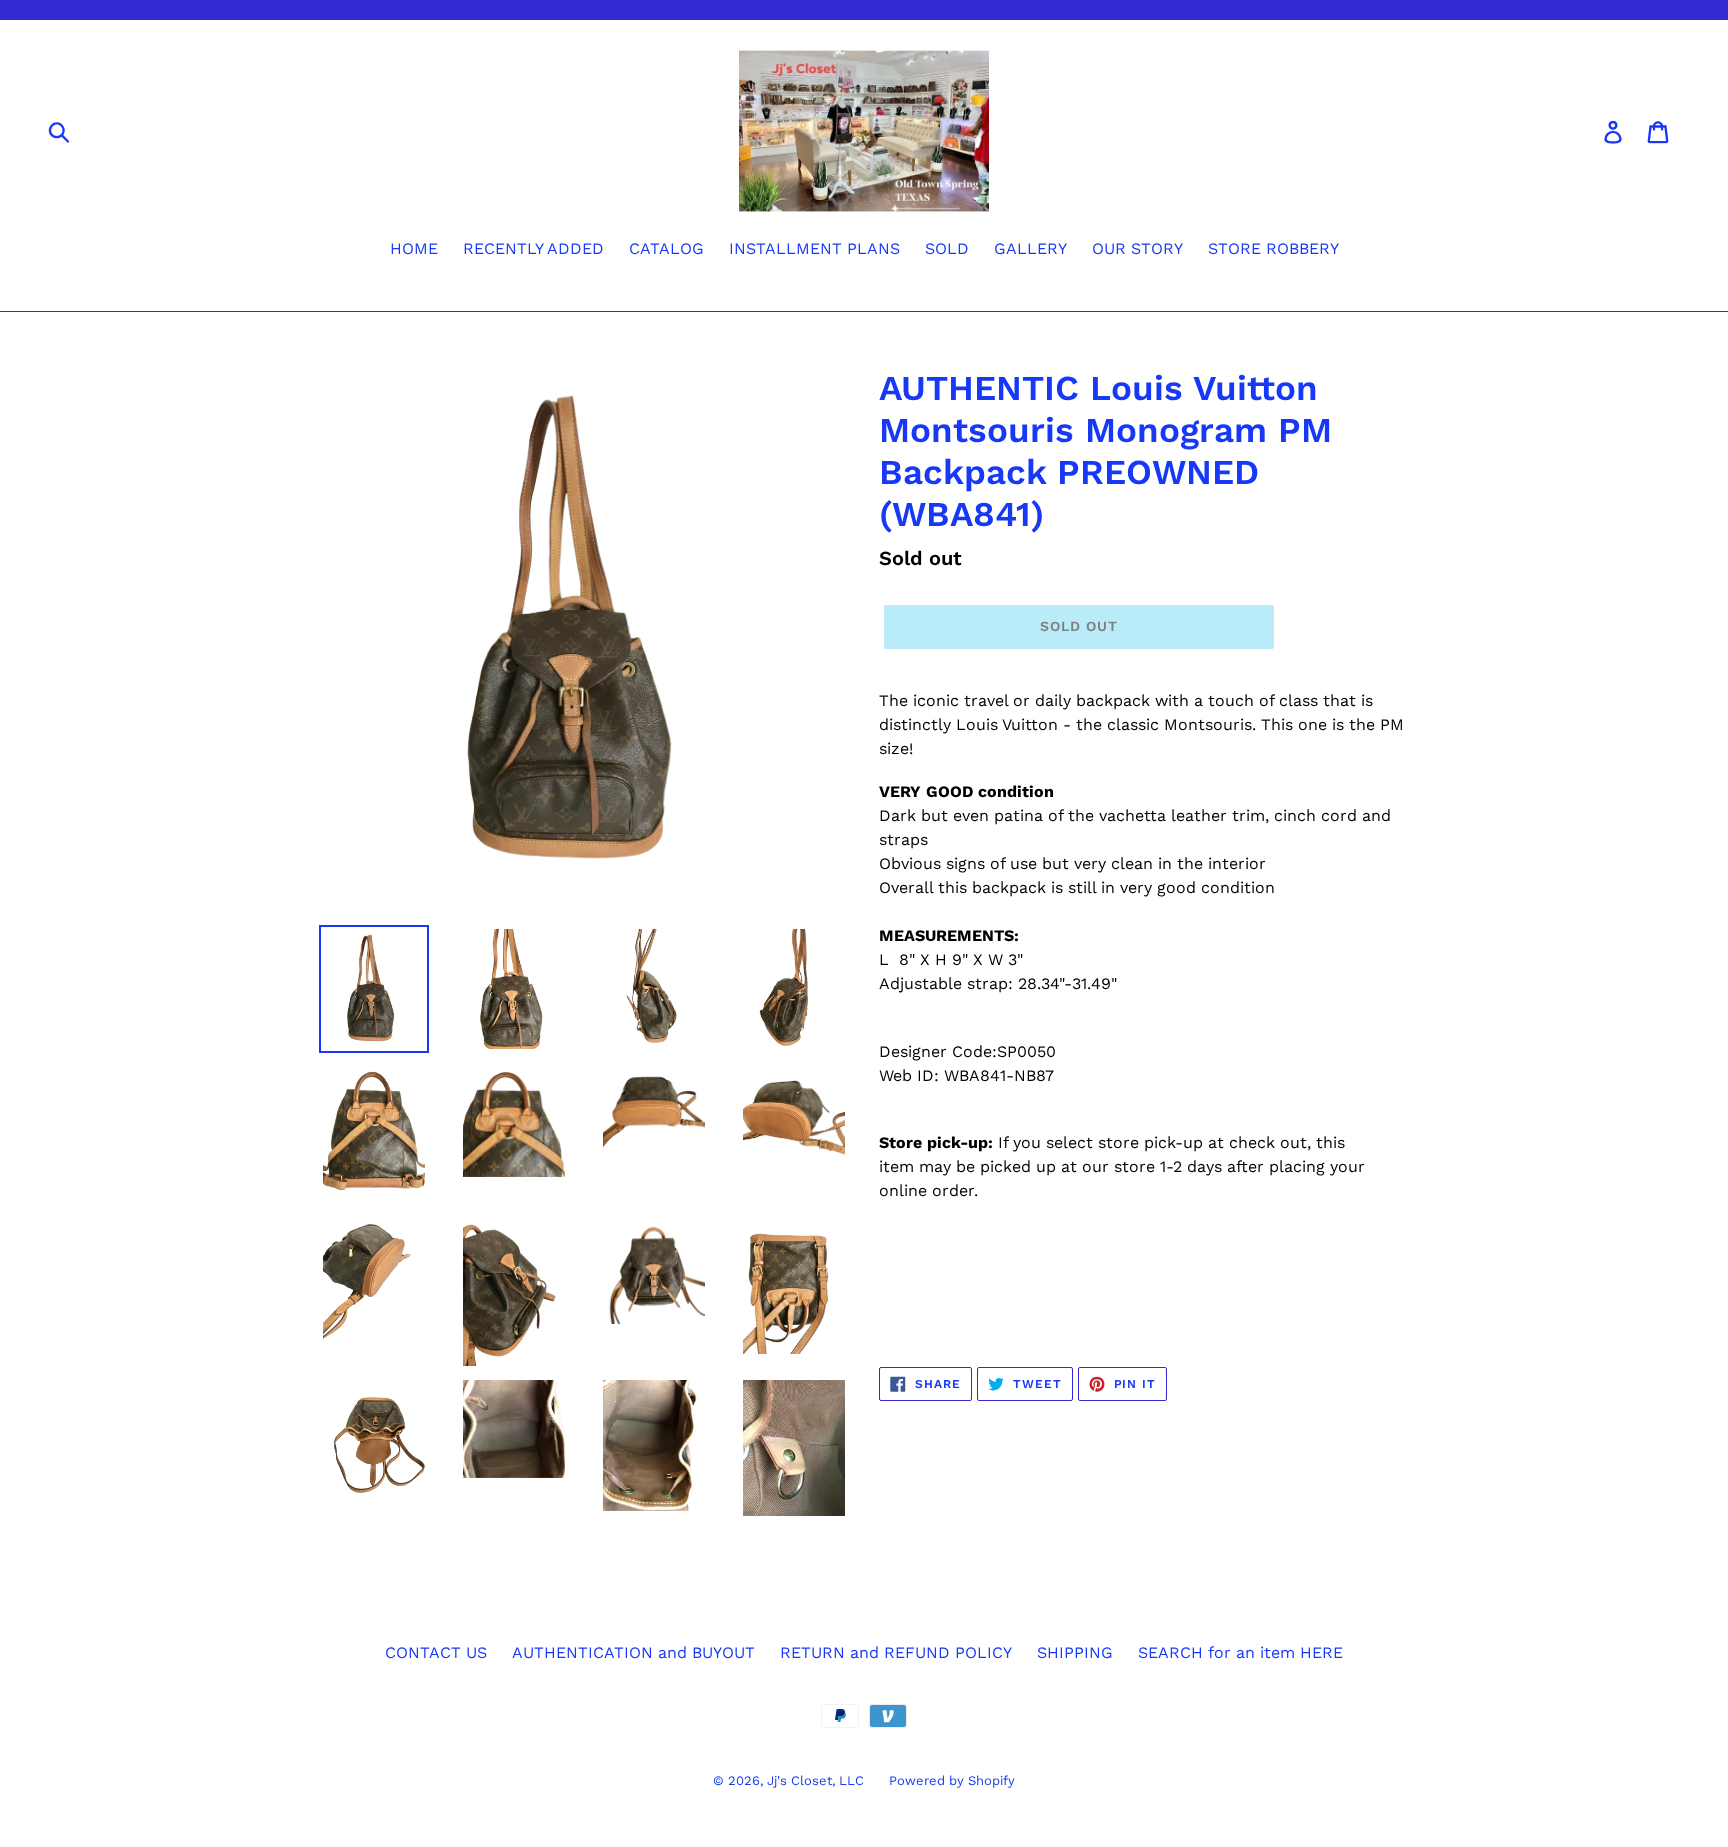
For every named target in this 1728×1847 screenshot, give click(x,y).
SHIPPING (1075, 1652)
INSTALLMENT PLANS (814, 248)
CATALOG (666, 248)
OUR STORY (1137, 248)
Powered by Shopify (952, 1780)
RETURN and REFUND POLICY (896, 1652)
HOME (414, 248)
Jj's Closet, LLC (815, 1780)
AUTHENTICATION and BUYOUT (633, 1652)
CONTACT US (436, 1652)
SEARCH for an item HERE (1240, 1652)
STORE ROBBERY (1273, 248)
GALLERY (1030, 248)
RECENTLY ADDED (533, 248)
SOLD (947, 248)
